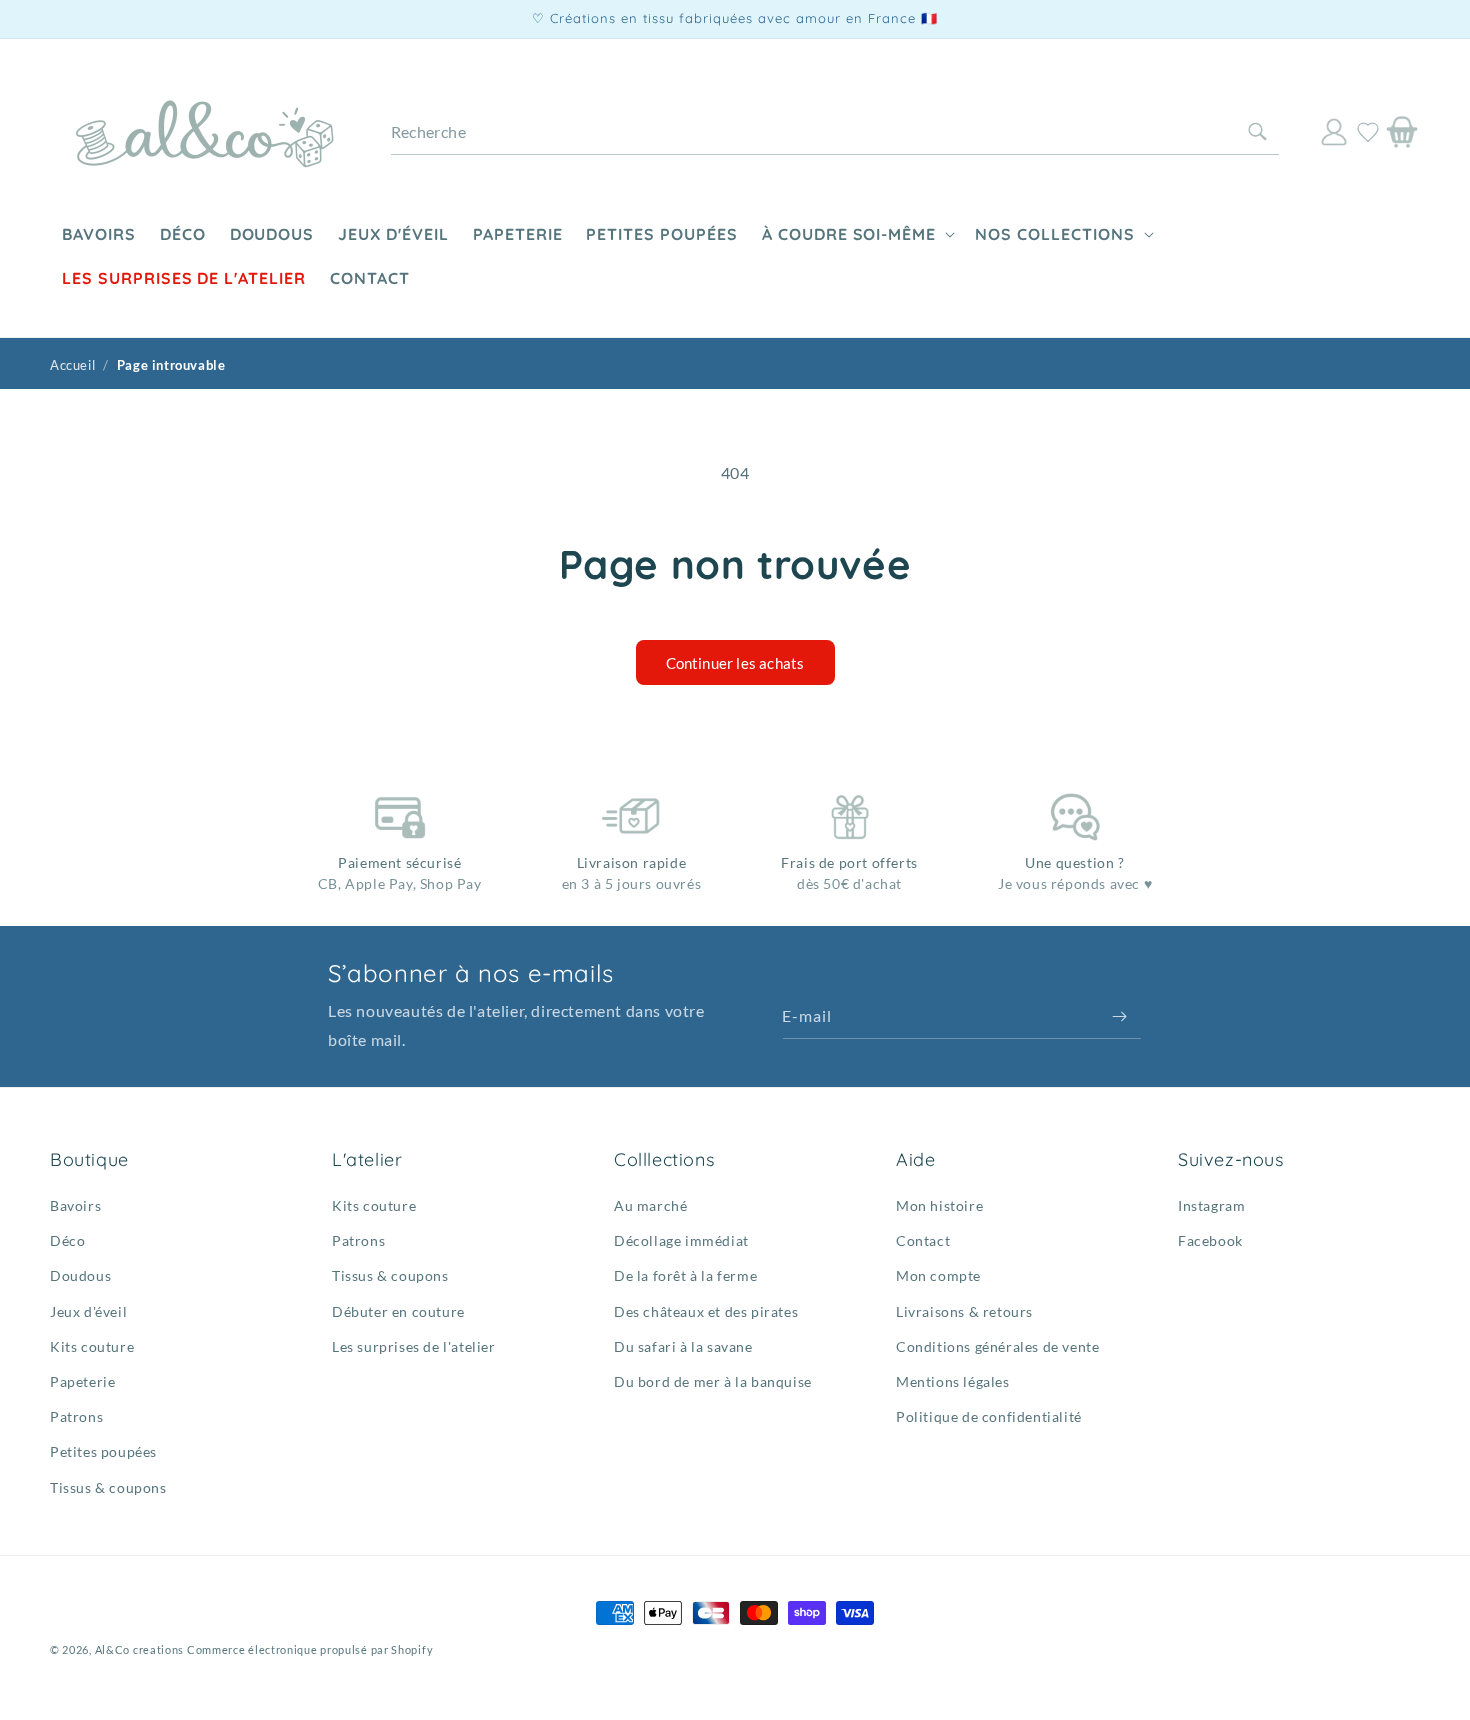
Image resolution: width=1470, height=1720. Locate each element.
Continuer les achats (735, 663)
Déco (67, 1240)
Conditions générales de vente (997, 1346)
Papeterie (82, 1381)
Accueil (72, 365)
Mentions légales (953, 1381)
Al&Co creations (140, 1649)
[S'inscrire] (1119, 1016)
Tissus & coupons (108, 1487)
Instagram (1211, 1205)
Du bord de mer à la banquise (713, 1381)
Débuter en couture (398, 1311)
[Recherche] (1257, 132)
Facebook (1210, 1240)
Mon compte (938, 1275)
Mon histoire (939, 1205)
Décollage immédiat (681, 1240)
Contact (923, 1240)
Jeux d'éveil (88, 1311)
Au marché (650, 1205)
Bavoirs (75, 1205)
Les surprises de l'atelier (414, 1346)
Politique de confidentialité (989, 1416)
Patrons (76, 1416)
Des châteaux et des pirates (706, 1311)
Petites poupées (103, 1451)
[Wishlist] (1368, 132)
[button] (856, 234)
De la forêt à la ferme (685, 1275)
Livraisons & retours (964, 1311)
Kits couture (92, 1346)
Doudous (80, 1275)
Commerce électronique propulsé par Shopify (310, 1649)
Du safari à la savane (683, 1346)
